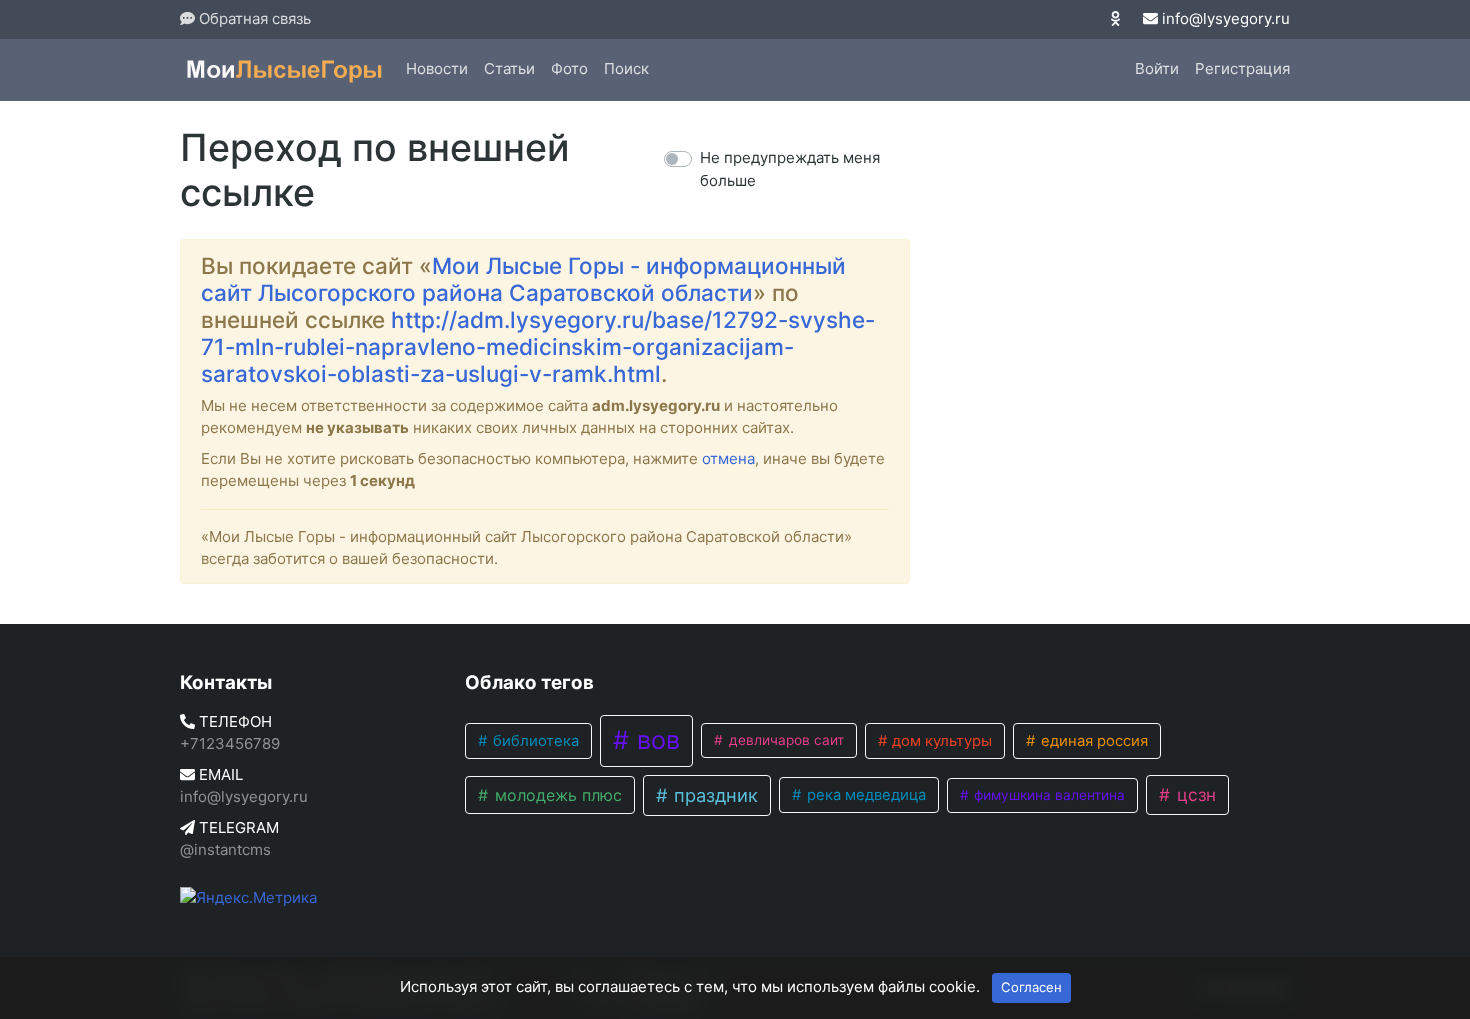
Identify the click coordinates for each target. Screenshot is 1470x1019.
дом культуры (940, 741)
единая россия (1092, 741)
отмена (728, 458)
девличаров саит (784, 740)
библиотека (534, 741)
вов (655, 740)
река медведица (864, 795)
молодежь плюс (556, 795)
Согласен (1031, 987)
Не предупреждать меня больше (790, 169)
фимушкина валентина (1047, 795)
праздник (713, 795)
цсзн (1194, 794)
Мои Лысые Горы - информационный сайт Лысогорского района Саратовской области (523, 279)
